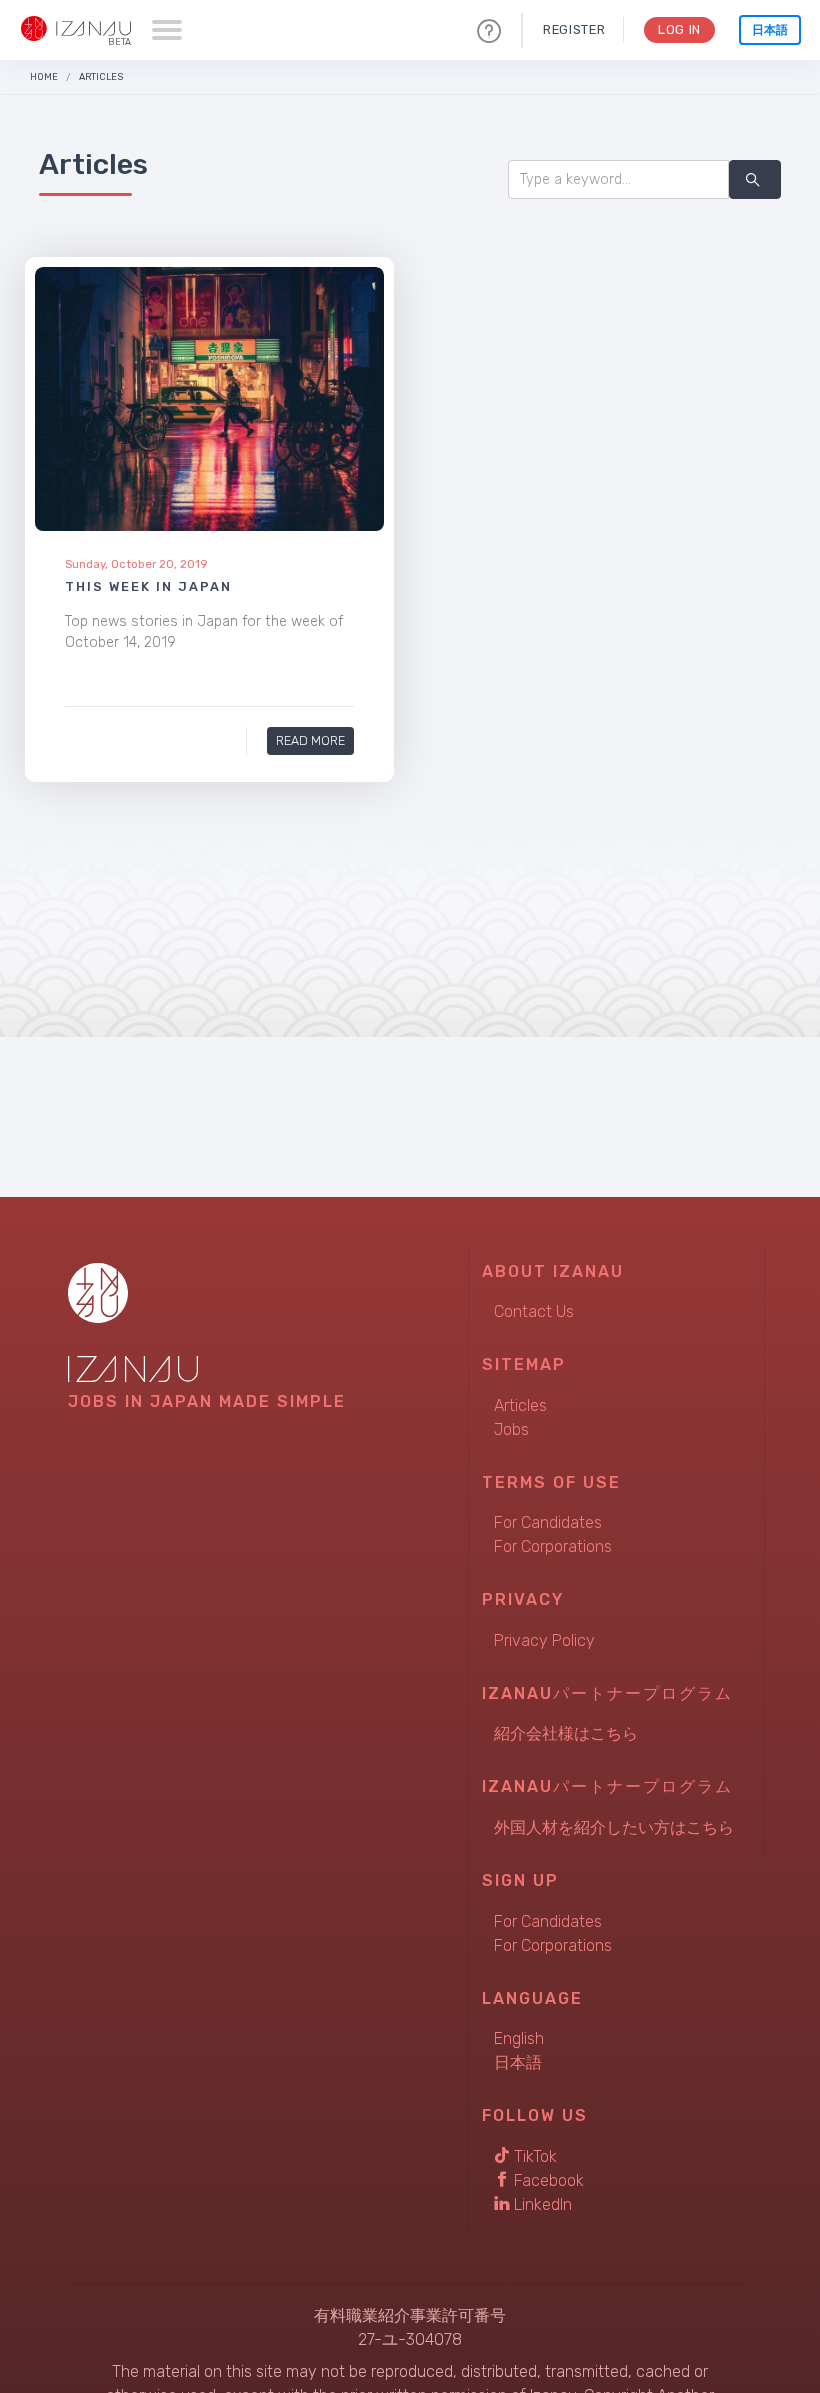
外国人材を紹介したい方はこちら (614, 1827)
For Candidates (548, 1522)
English (519, 2038)
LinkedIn (541, 2204)
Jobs (511, 1429)
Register (574, 29)
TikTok (533, 2156)
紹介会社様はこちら (566, 1733)
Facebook (547, 2180)
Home (44, 76)
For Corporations (553, 1546)
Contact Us (534, 1311)
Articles (101, 76)
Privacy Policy (544, 1640)
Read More (310, 740)
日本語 (770, 30)
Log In (679, 29)
